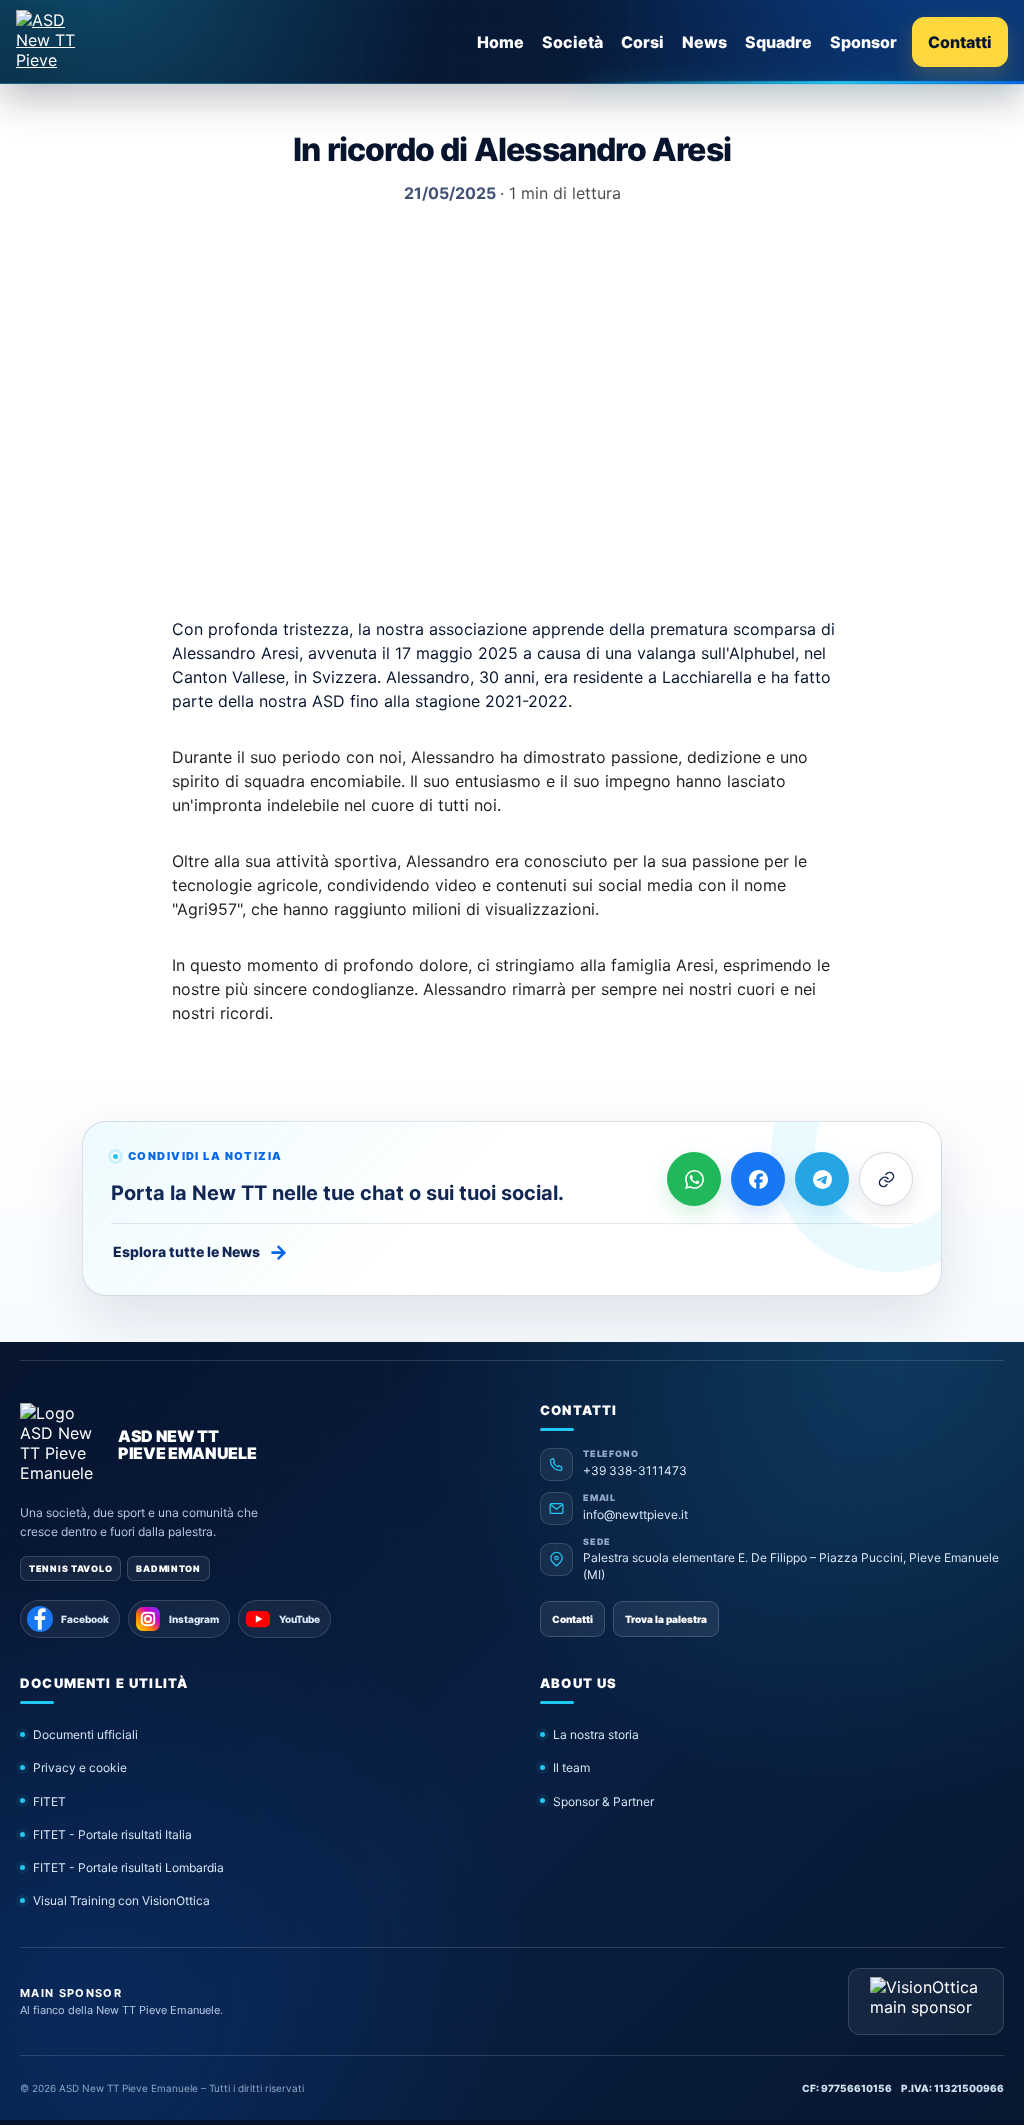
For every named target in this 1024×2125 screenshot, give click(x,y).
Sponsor (863, 42)
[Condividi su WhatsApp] (694, 1179)
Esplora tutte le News (200, 1252)
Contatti (960, 42)
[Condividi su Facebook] (758, 1179)
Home (500, 42)
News (704, 42)
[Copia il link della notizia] (886, 1179)
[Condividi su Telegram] (822, 1179)
